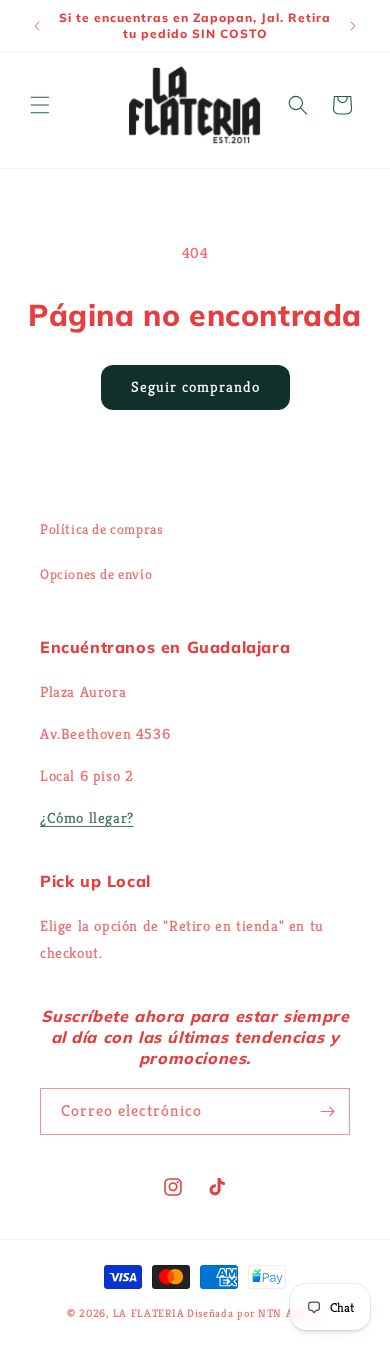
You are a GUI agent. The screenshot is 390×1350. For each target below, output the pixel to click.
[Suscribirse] (327, 1111)
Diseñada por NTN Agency (255, 1313)
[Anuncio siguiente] (353, 26)
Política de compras (101, 529)
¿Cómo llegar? (87, 817)
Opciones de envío (96, 574)
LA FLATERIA (149, 1313)
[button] (40, 105)
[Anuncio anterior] (37, 26)
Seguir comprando (195, 386)
